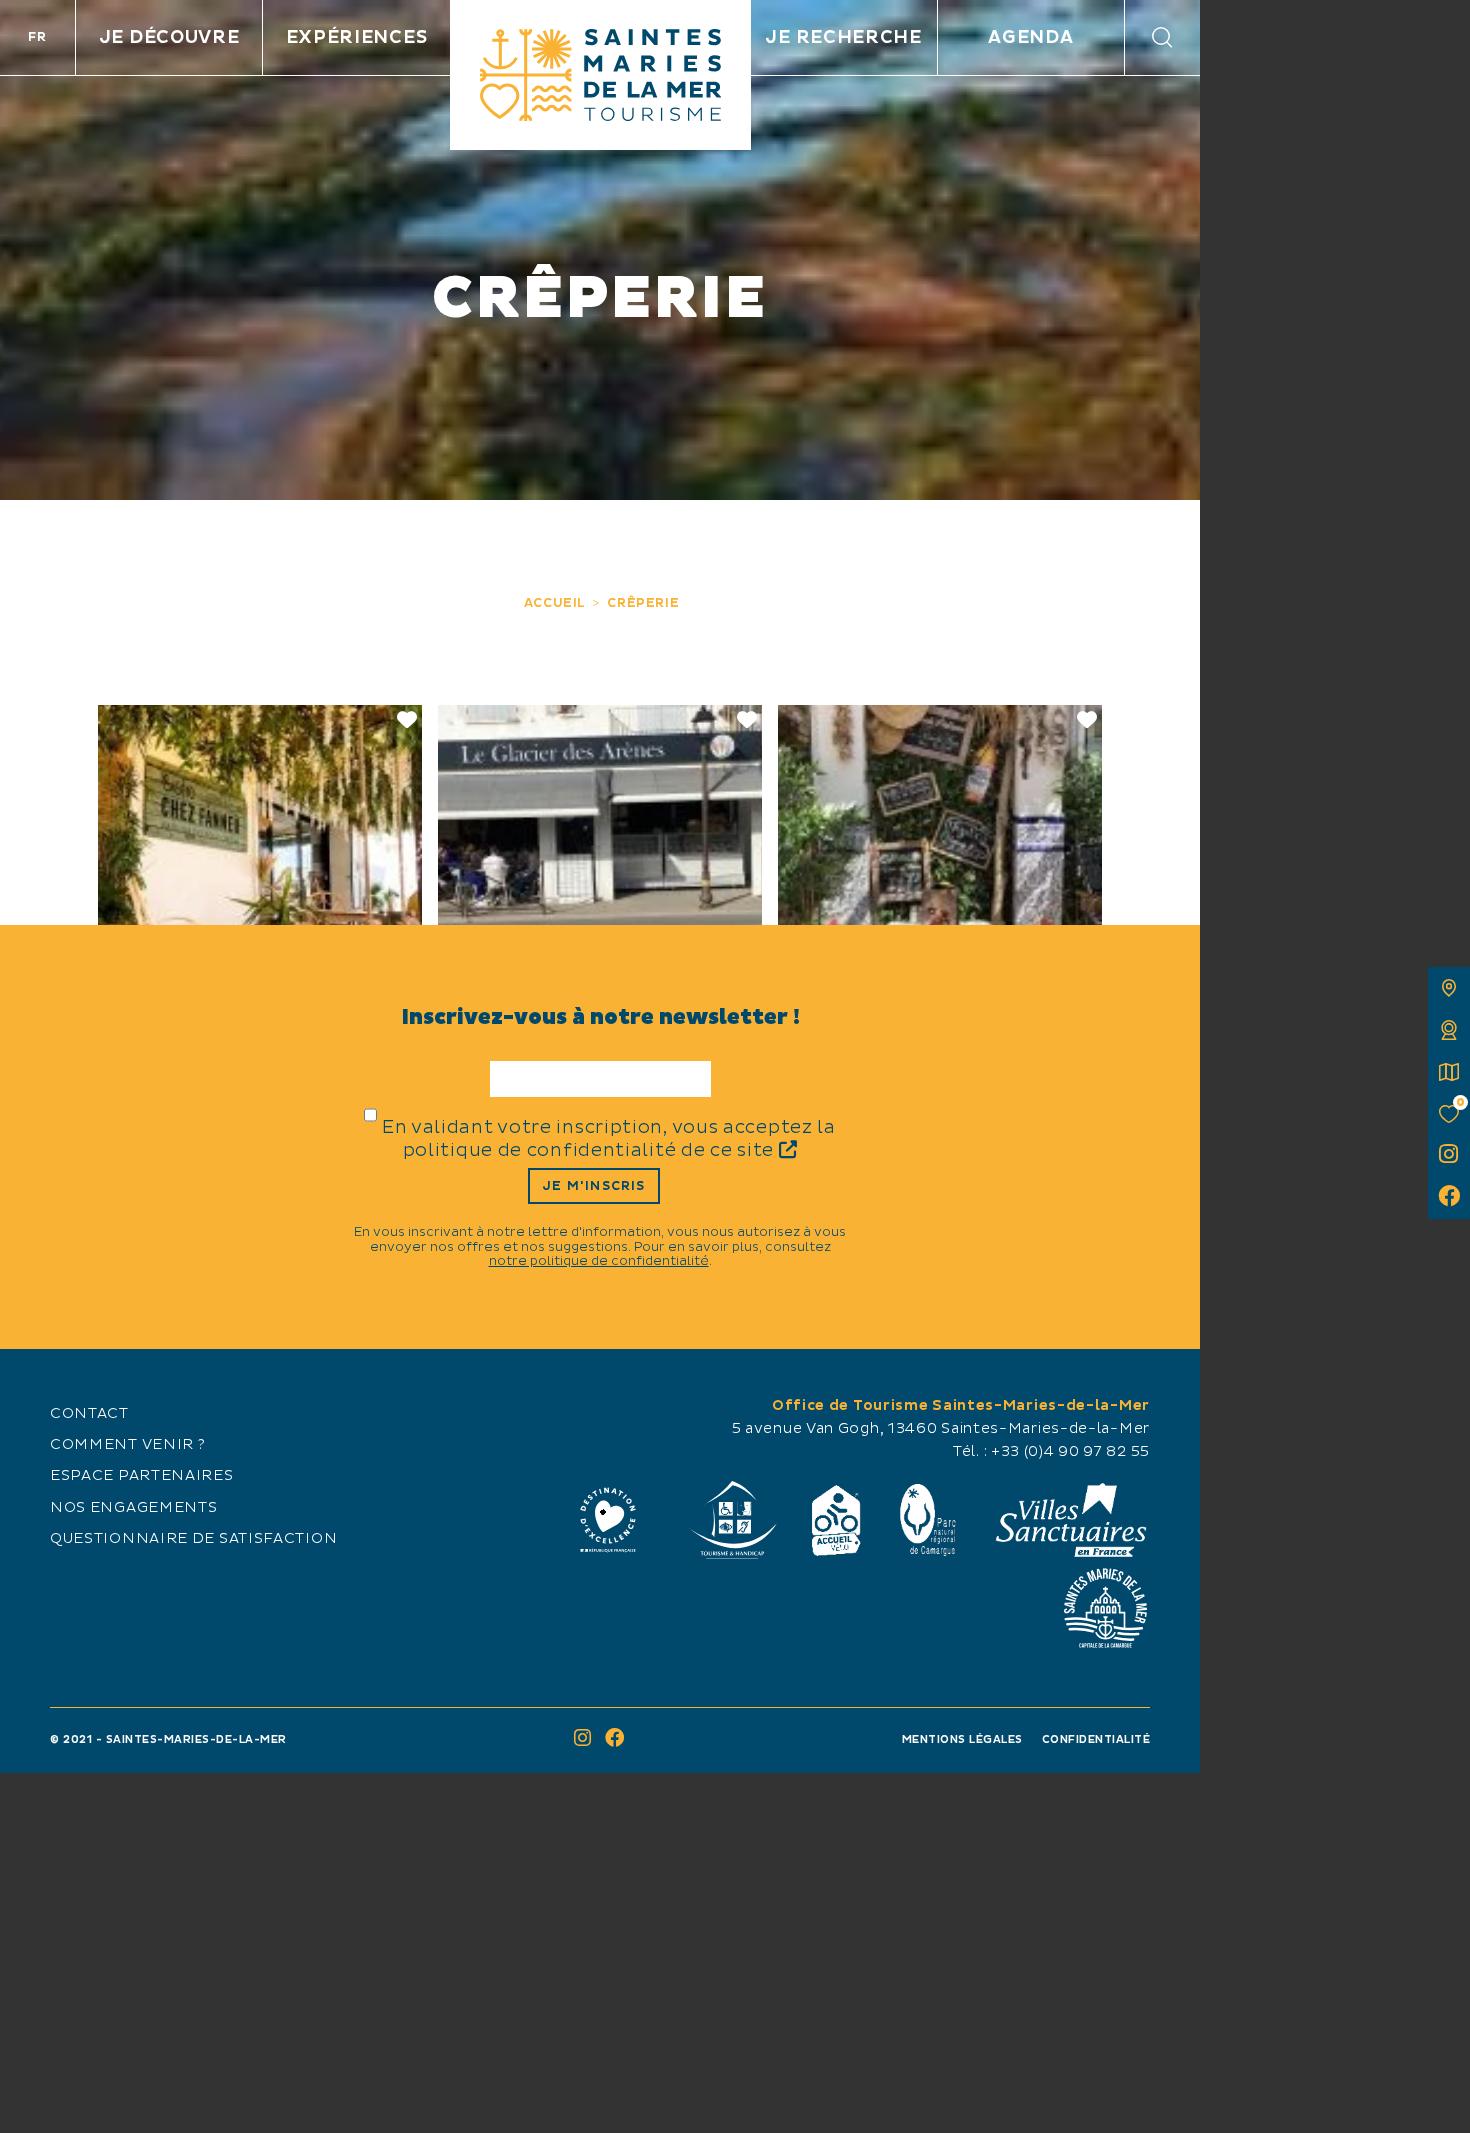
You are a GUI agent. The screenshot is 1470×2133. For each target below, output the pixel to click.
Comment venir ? (128, 1445)
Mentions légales (962, 1739)
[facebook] (1449, 1198)
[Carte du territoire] (1449, 988)
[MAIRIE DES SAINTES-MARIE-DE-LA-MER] (1105, 1608)
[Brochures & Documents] (1449, 1072)
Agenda (1030, 37)
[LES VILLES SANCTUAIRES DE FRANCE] (1070, 1520)
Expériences (357, 37)
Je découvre (169, 37)
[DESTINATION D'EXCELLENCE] (608, 1520)
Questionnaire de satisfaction (193, 1539)
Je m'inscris (593, 1186)
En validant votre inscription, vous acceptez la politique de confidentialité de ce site (609, 1139)
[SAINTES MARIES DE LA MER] (600, 75)
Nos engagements (134, 1508)
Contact (89, 1414)
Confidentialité (1096, 1739)
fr (37, 37)
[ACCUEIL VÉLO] (836, 1520)
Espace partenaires (142, 1476)
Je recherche (843, 37)
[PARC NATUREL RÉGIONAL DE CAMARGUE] (928, 1520)
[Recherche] (1162, 37)
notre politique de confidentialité (599, 1261)
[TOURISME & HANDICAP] (732, 1520)
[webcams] (1449, 1030)
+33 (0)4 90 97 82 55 (1070, 1452)
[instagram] (1449, 1156)
